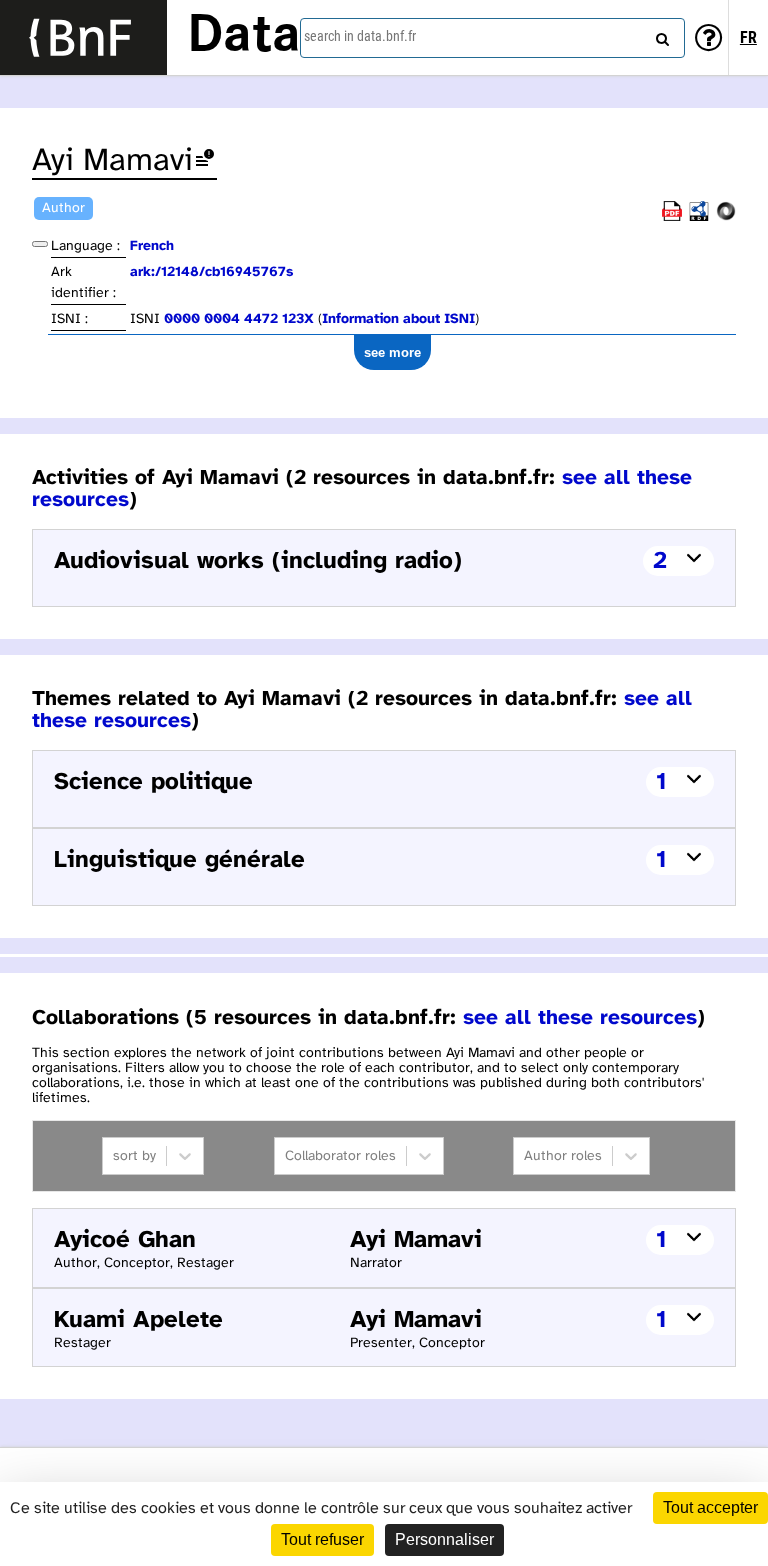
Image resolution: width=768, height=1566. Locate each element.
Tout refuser (322, 1539)
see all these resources (580, 1018)
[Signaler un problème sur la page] (205, 161)
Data (244, 37)
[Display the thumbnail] (40, 244)
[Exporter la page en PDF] (672, 217)
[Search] (660, 35)
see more (392, 352)
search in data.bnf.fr (360, 36)
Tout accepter (710, 1507)
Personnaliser (444, 1539)
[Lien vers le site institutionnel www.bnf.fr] (83, 37)
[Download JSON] (726, 217)
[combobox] (492, 38)
